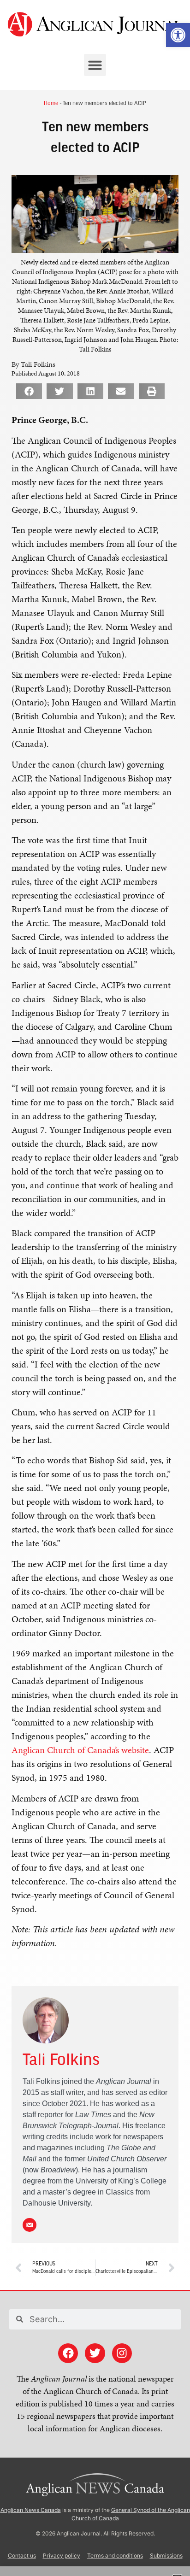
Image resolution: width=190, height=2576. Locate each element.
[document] (95, 1288)
